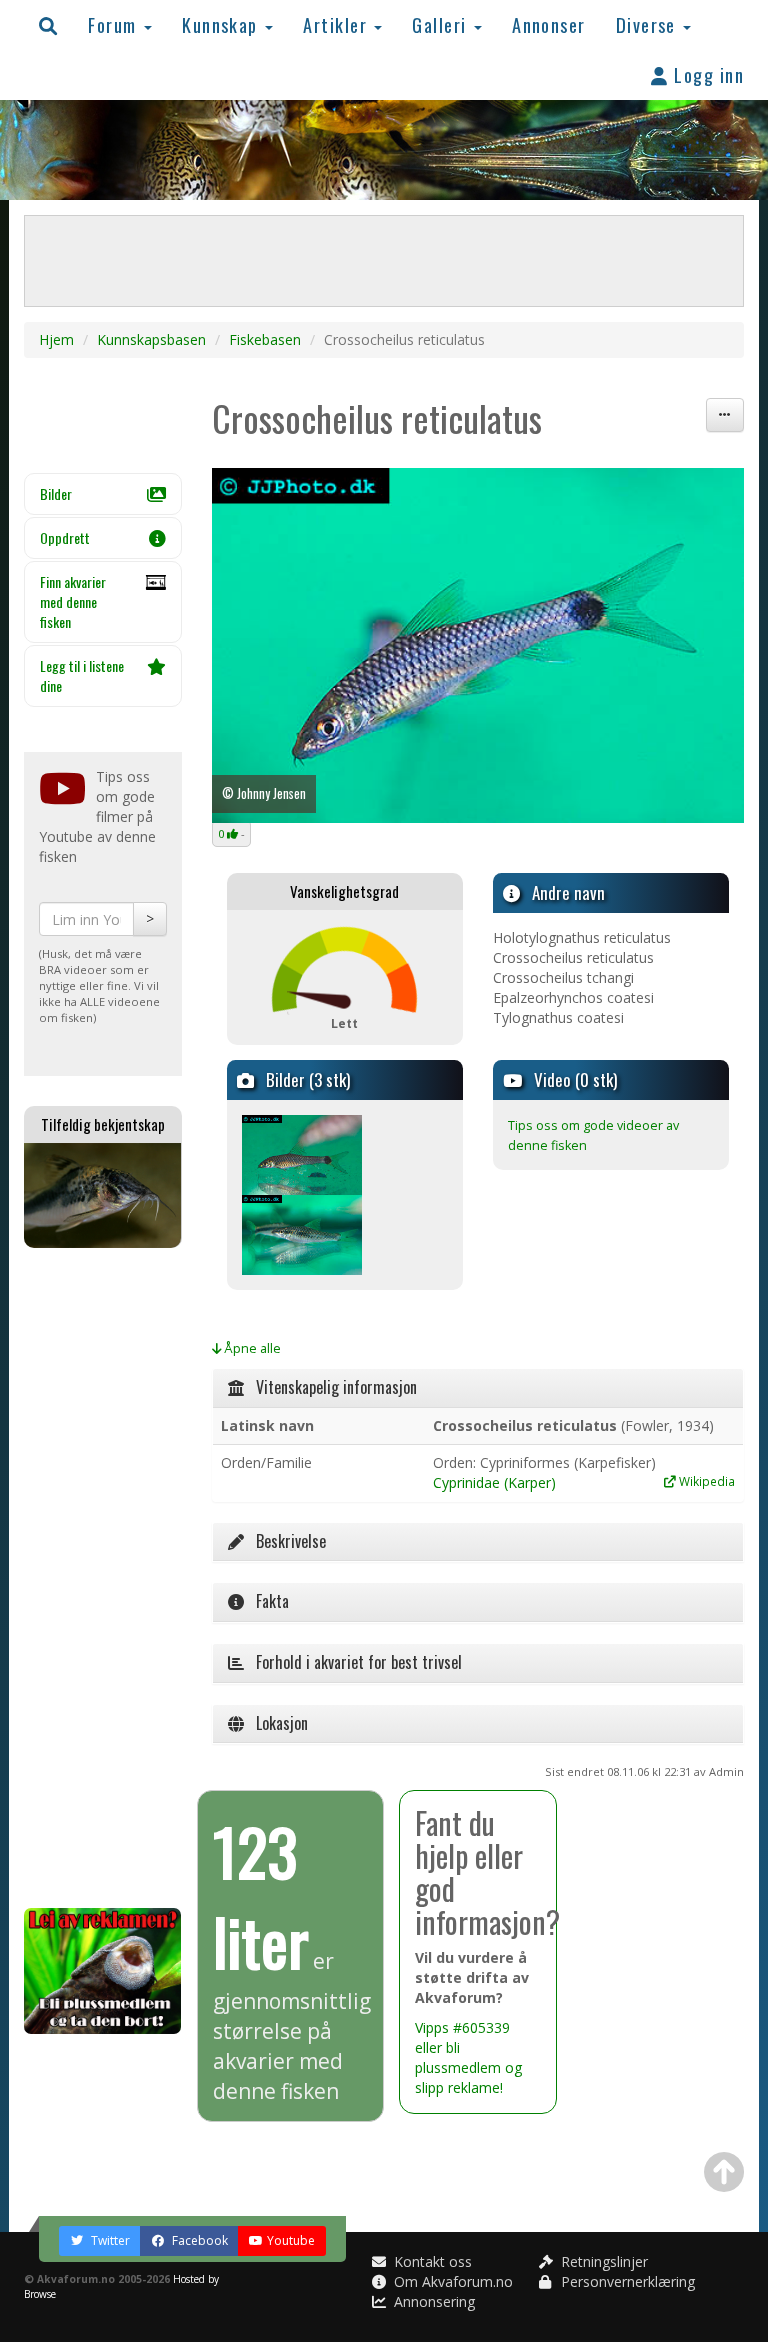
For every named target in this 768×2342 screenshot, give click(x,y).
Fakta (266, 1601)
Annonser (549, 24)
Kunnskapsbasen (151, 339)
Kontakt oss (431, 2261)
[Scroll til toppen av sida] (724, 2172)
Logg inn (706, 74)
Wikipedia (705, 1481)
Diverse (649, 24)
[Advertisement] (103, 1578)
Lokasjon (276, 1723)
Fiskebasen (265, 339)
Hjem (56, 339)
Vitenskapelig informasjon (330, 1387)
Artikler (337, 24)
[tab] (478, 1388)
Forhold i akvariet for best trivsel (353, 1662)
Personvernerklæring (626, 2281)
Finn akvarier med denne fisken (73, 601)
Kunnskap (222, 24)
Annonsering (432, 2301)
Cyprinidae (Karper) (494, 1482)
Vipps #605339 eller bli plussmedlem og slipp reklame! (468, 2057)
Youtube (291, 2240)
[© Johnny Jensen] (302, 1153)
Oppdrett (65, 537)
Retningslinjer (602, 2261)
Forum (115, 24)
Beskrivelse (285, 1541)
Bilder (56, 493)
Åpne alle (251, 1348)
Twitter (109, 2240)
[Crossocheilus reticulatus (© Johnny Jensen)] (478, 645)
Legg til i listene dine (82, 675)
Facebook (198, 2240)
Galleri (442, 24)
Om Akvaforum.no (451, 2281)
